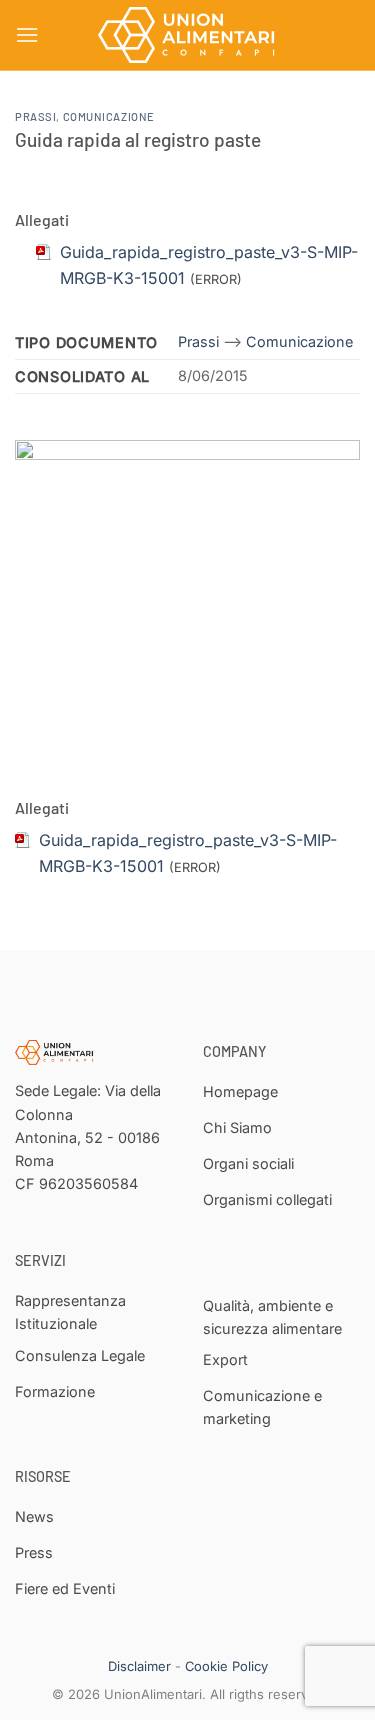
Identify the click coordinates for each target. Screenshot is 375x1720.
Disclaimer (139, 1666)
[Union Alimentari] (188, 35)
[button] (27, 34)
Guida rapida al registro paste (138, 139)
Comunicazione (109, 116)
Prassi (35, 116)
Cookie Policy (226, 1666)
